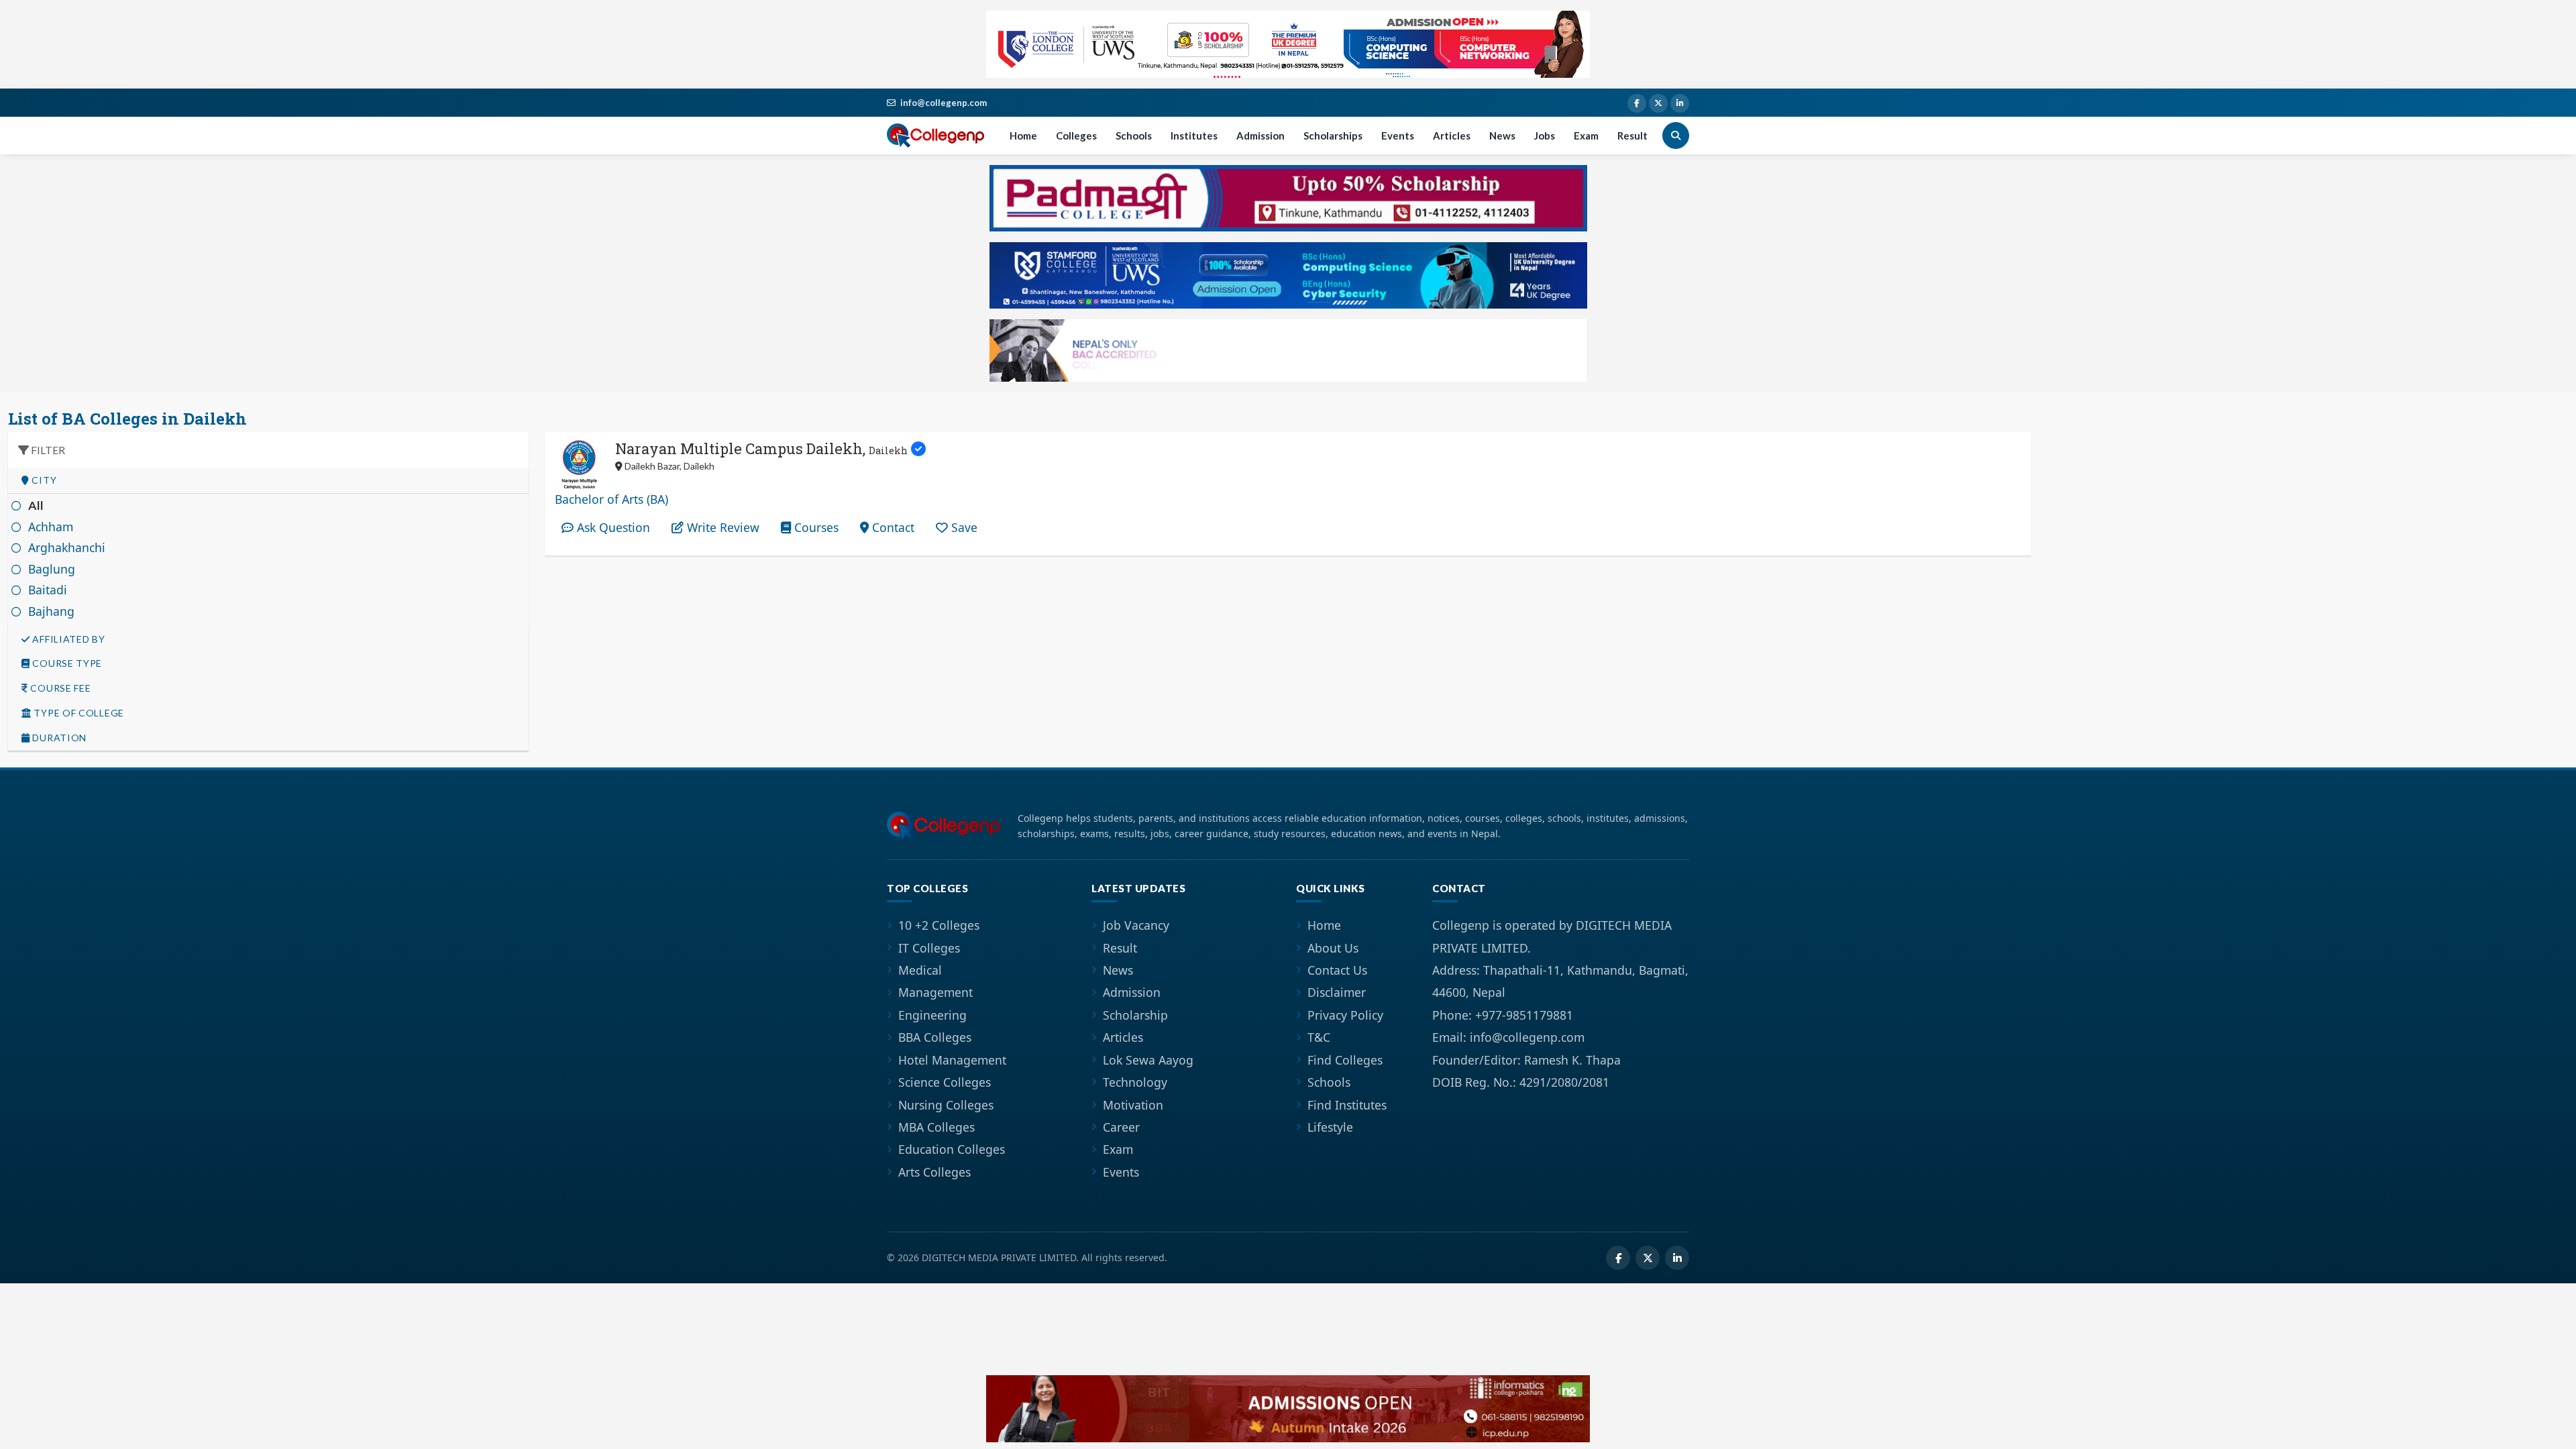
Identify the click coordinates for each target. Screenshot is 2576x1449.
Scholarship (1135, 1015)
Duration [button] (58, 738)
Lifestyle (1330, 1127)
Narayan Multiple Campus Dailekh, (761, 448)
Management (935, 992)
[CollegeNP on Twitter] (1658, 103)
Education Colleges (952, 1149)
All (36, 505)
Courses (815, 527)
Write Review (721, 527)
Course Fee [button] (60, 688)
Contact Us (1337, 970)
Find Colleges (1345, 1060)
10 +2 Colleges (939, 925)
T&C (1319, 1037)
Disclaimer (1337, 992)
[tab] (268, 481)
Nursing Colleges (946, 1105)
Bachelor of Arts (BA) (611, 499)
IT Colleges (929, 948)
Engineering (932, 1015)
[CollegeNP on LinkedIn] (1680, 103)
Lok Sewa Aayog (1148, 1060)
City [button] (43, 480)
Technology (1135, 1082)
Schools (1134, 136)
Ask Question (612, 527)
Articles (1452, 136)
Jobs (1545, 136)
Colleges (1076, 136)
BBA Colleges (935, 1037)
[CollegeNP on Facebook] (1637, 103)
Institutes (1194, 136)
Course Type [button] (66, 663)
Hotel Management (952, 1060)
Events (1398, 136)
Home (1023, 136)
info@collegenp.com (944, 103)
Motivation (1133, 1105)
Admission (1260, 136)
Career (1121, 1127)
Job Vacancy (1136, 925)
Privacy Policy (1345, 1015)
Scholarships (1333, 136)
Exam (1586, 136)
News (1502, 136)
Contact (892, 527)
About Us (1333, 948)
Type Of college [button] (78, 713)
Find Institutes (1347, 1105)
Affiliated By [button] (68, 639)
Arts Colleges (934, 1172)
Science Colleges (945, 1082)
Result (1632, 136)
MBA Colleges (936, 1127)
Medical (920, 970)
